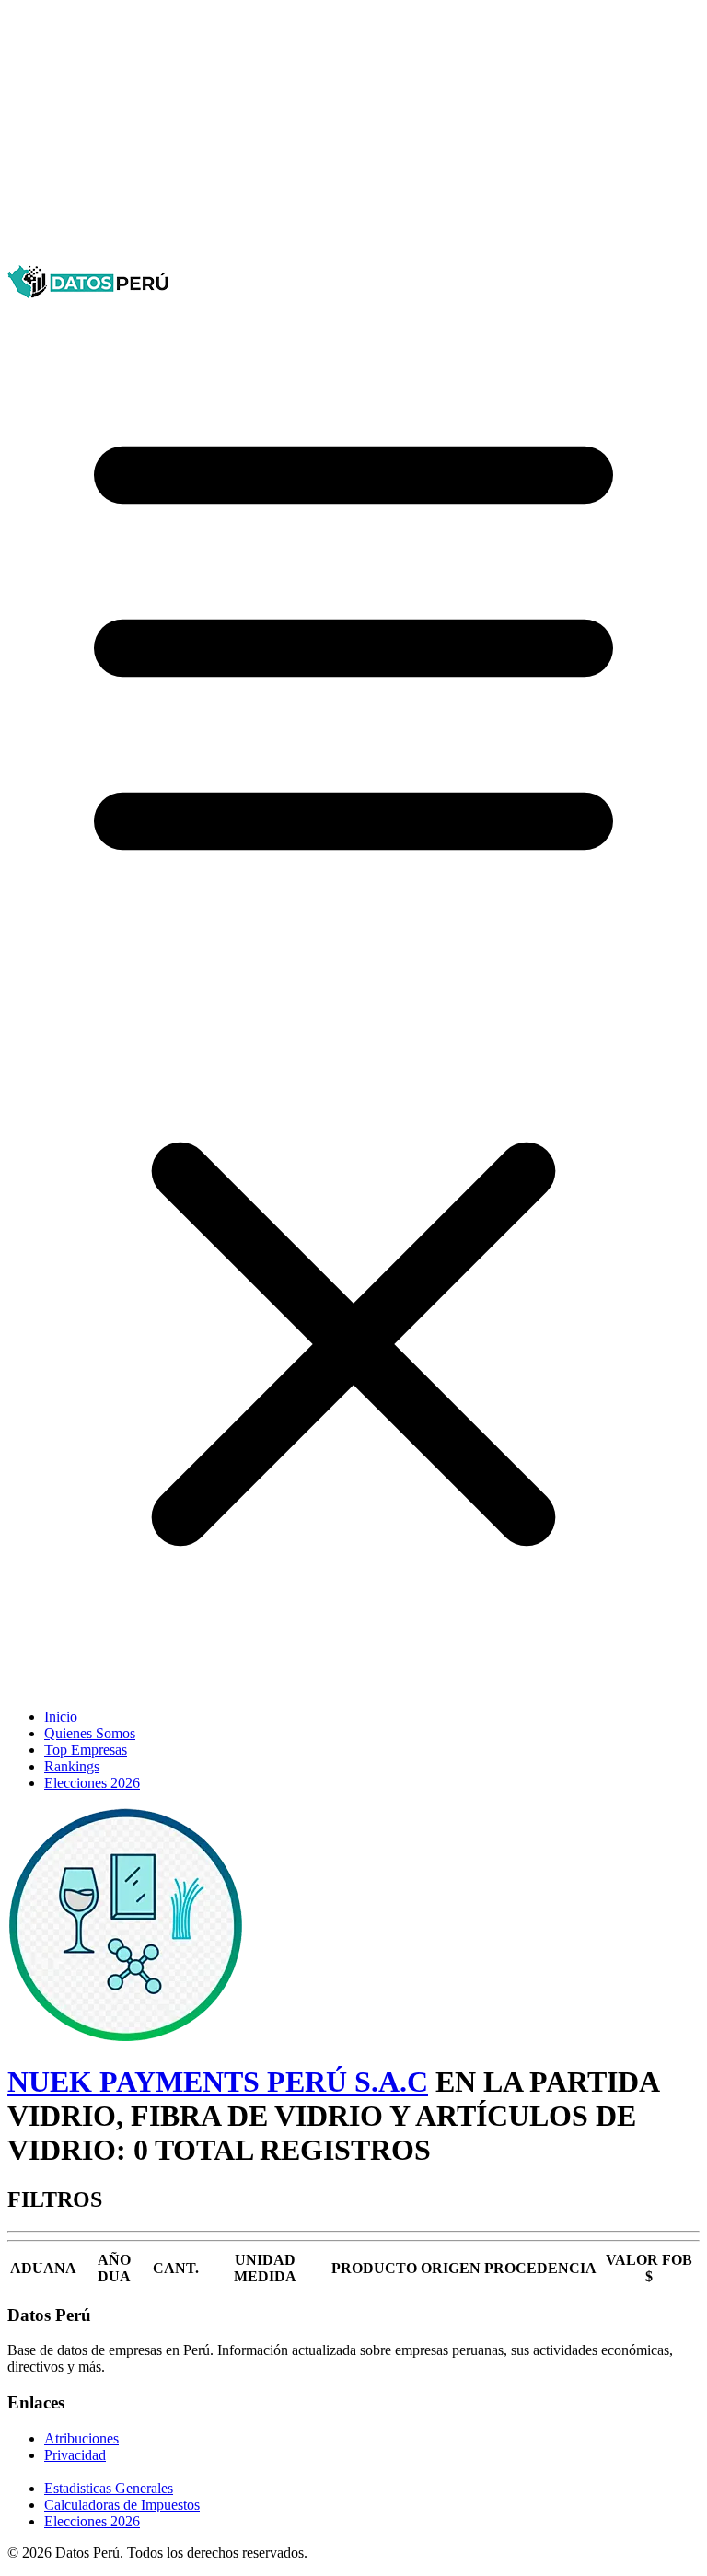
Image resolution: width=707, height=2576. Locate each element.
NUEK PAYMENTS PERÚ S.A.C (218, 2082)
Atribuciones (81, 2438)
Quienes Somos (90, 1733)
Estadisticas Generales (109, 2488)
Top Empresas (86, 1750)
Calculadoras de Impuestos (122, 2505)
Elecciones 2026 (92, 1783)
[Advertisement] (353, 136)
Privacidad (75, 2455)
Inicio (61, 1717)
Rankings (72, 1766)
